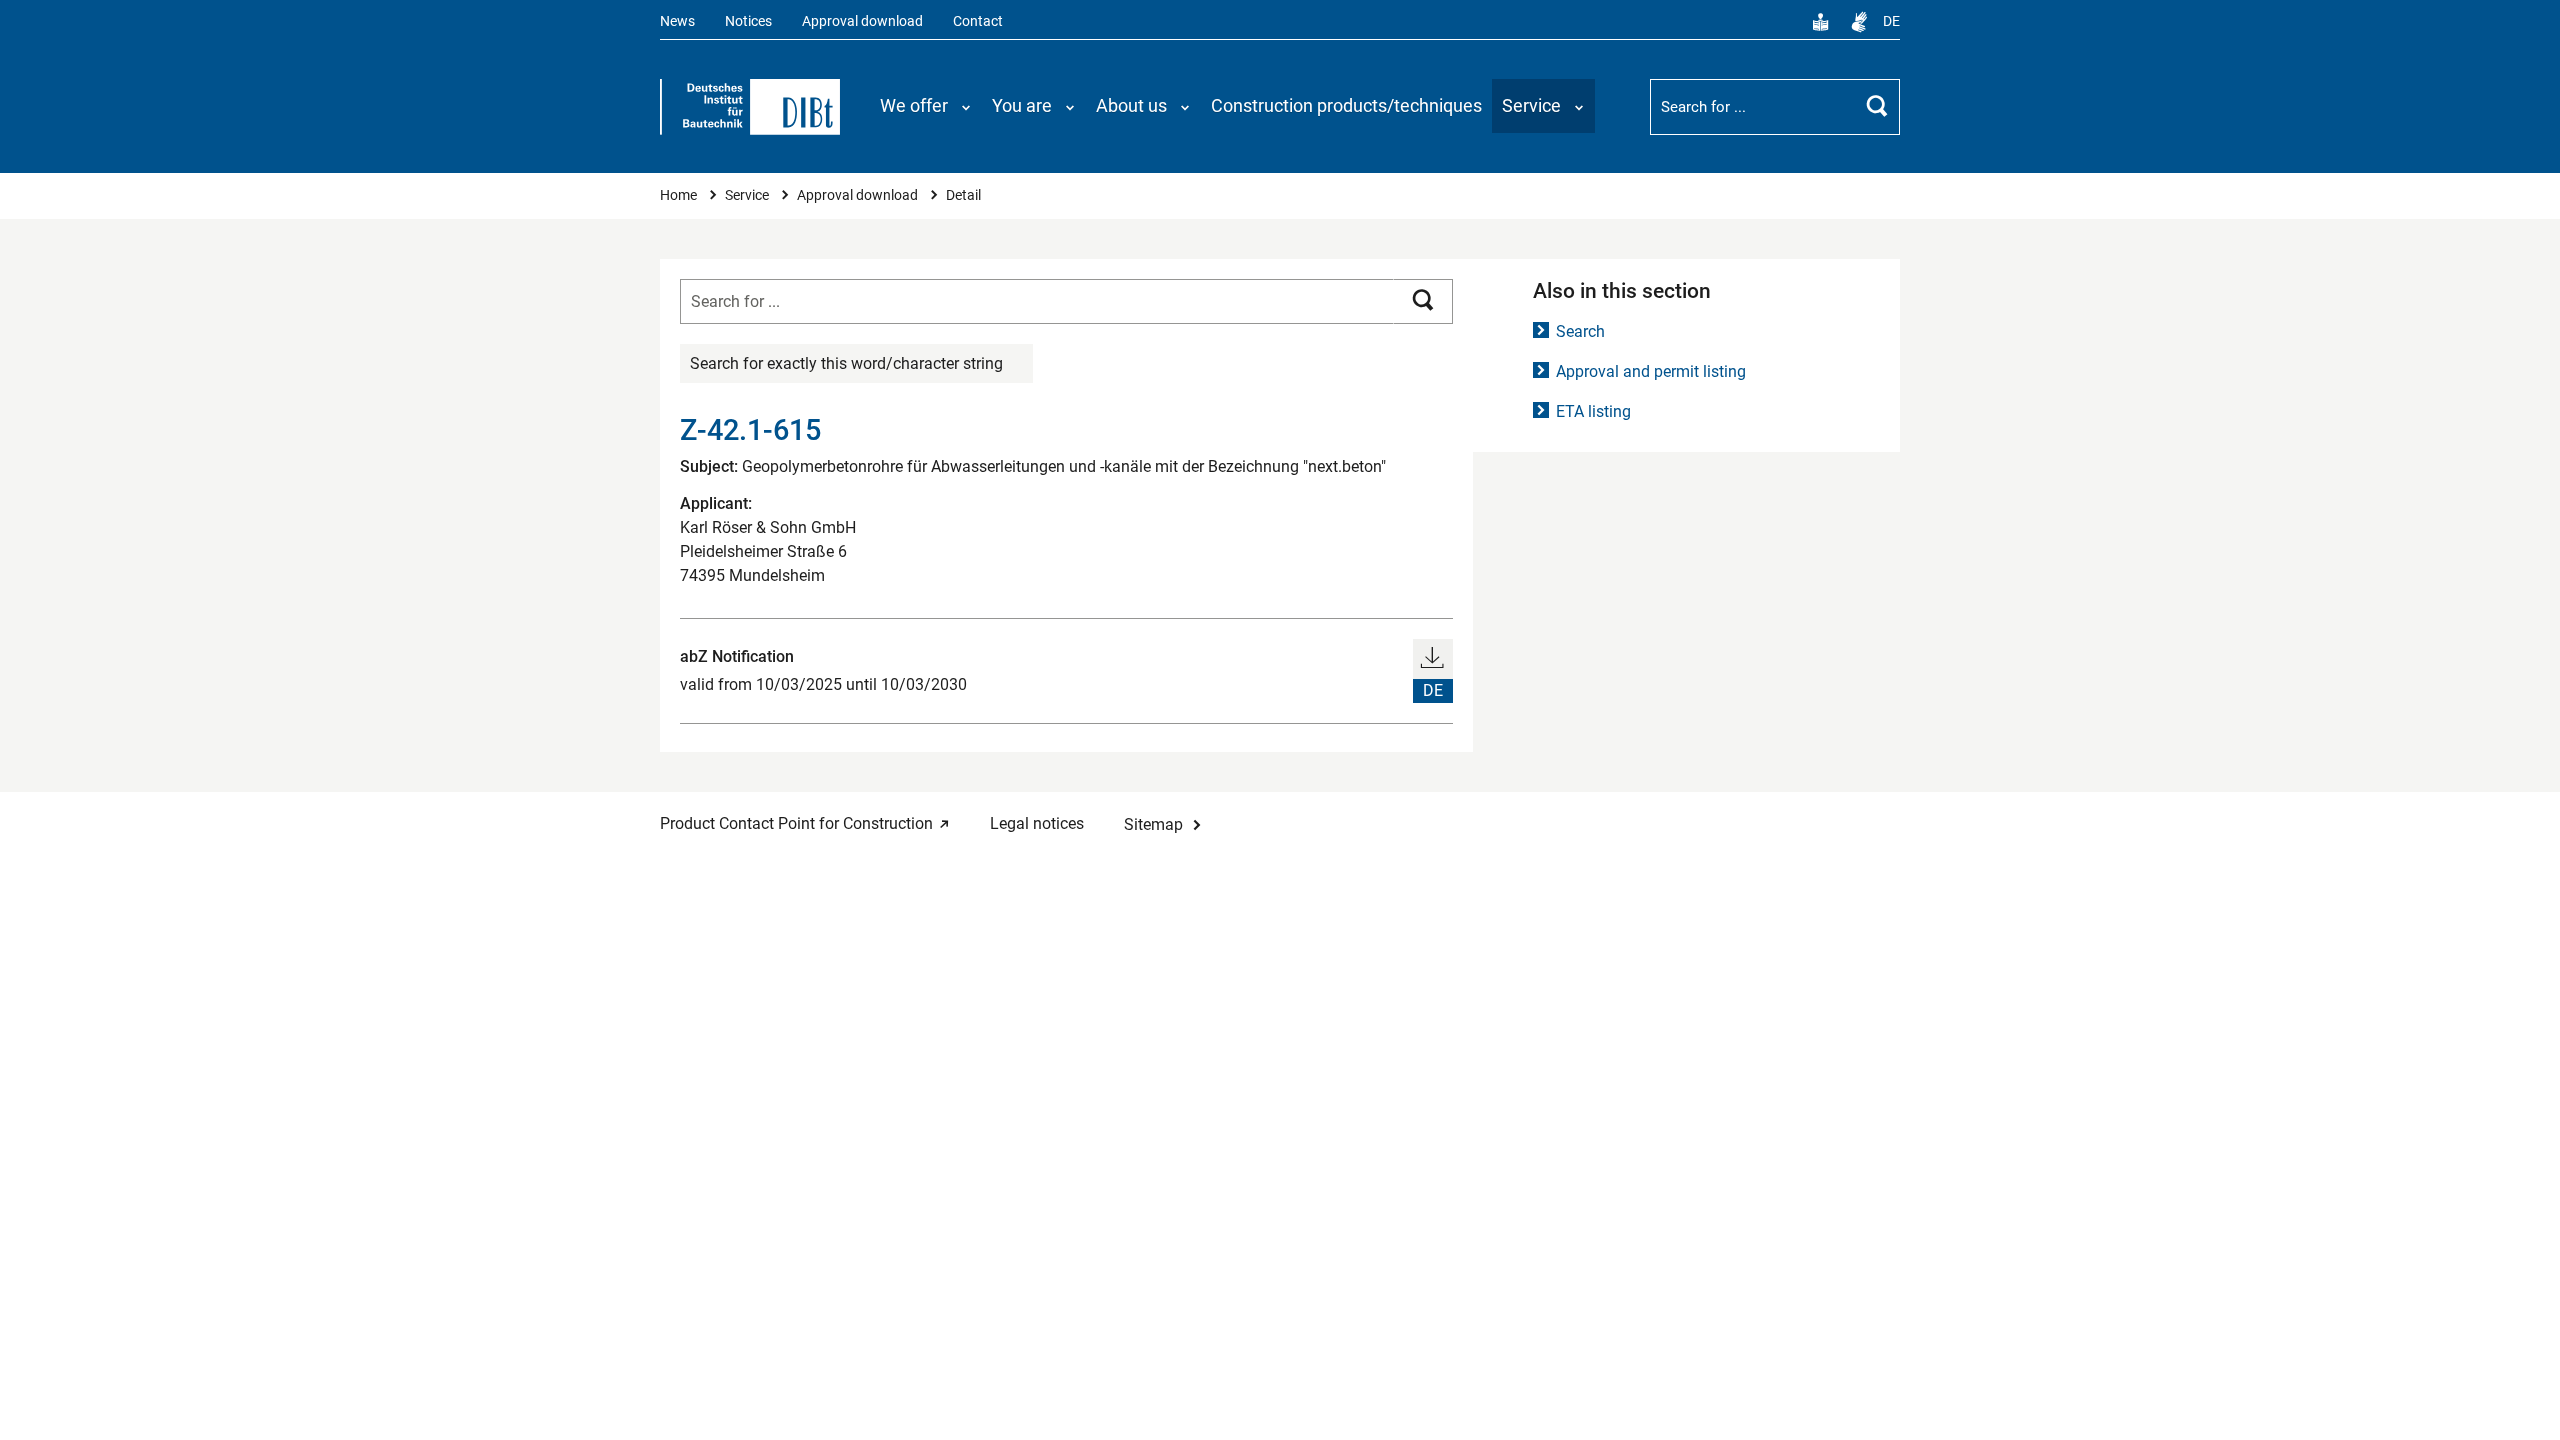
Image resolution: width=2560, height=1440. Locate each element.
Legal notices (1037, 823)
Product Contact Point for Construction (796, 823)
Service (748, 195)
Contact (978, 21)
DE (1891, 21)
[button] (926, 106)
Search (1580, 331)
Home (680, 195)
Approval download (862, 21)
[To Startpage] (750, 107)
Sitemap (1153, 824)
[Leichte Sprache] (1821, 22)
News (677, 21)
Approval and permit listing (1651, 371)
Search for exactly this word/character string (846, 363)
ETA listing (1593, 411)
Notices (748, 21)
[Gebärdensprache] (1859, 22)
